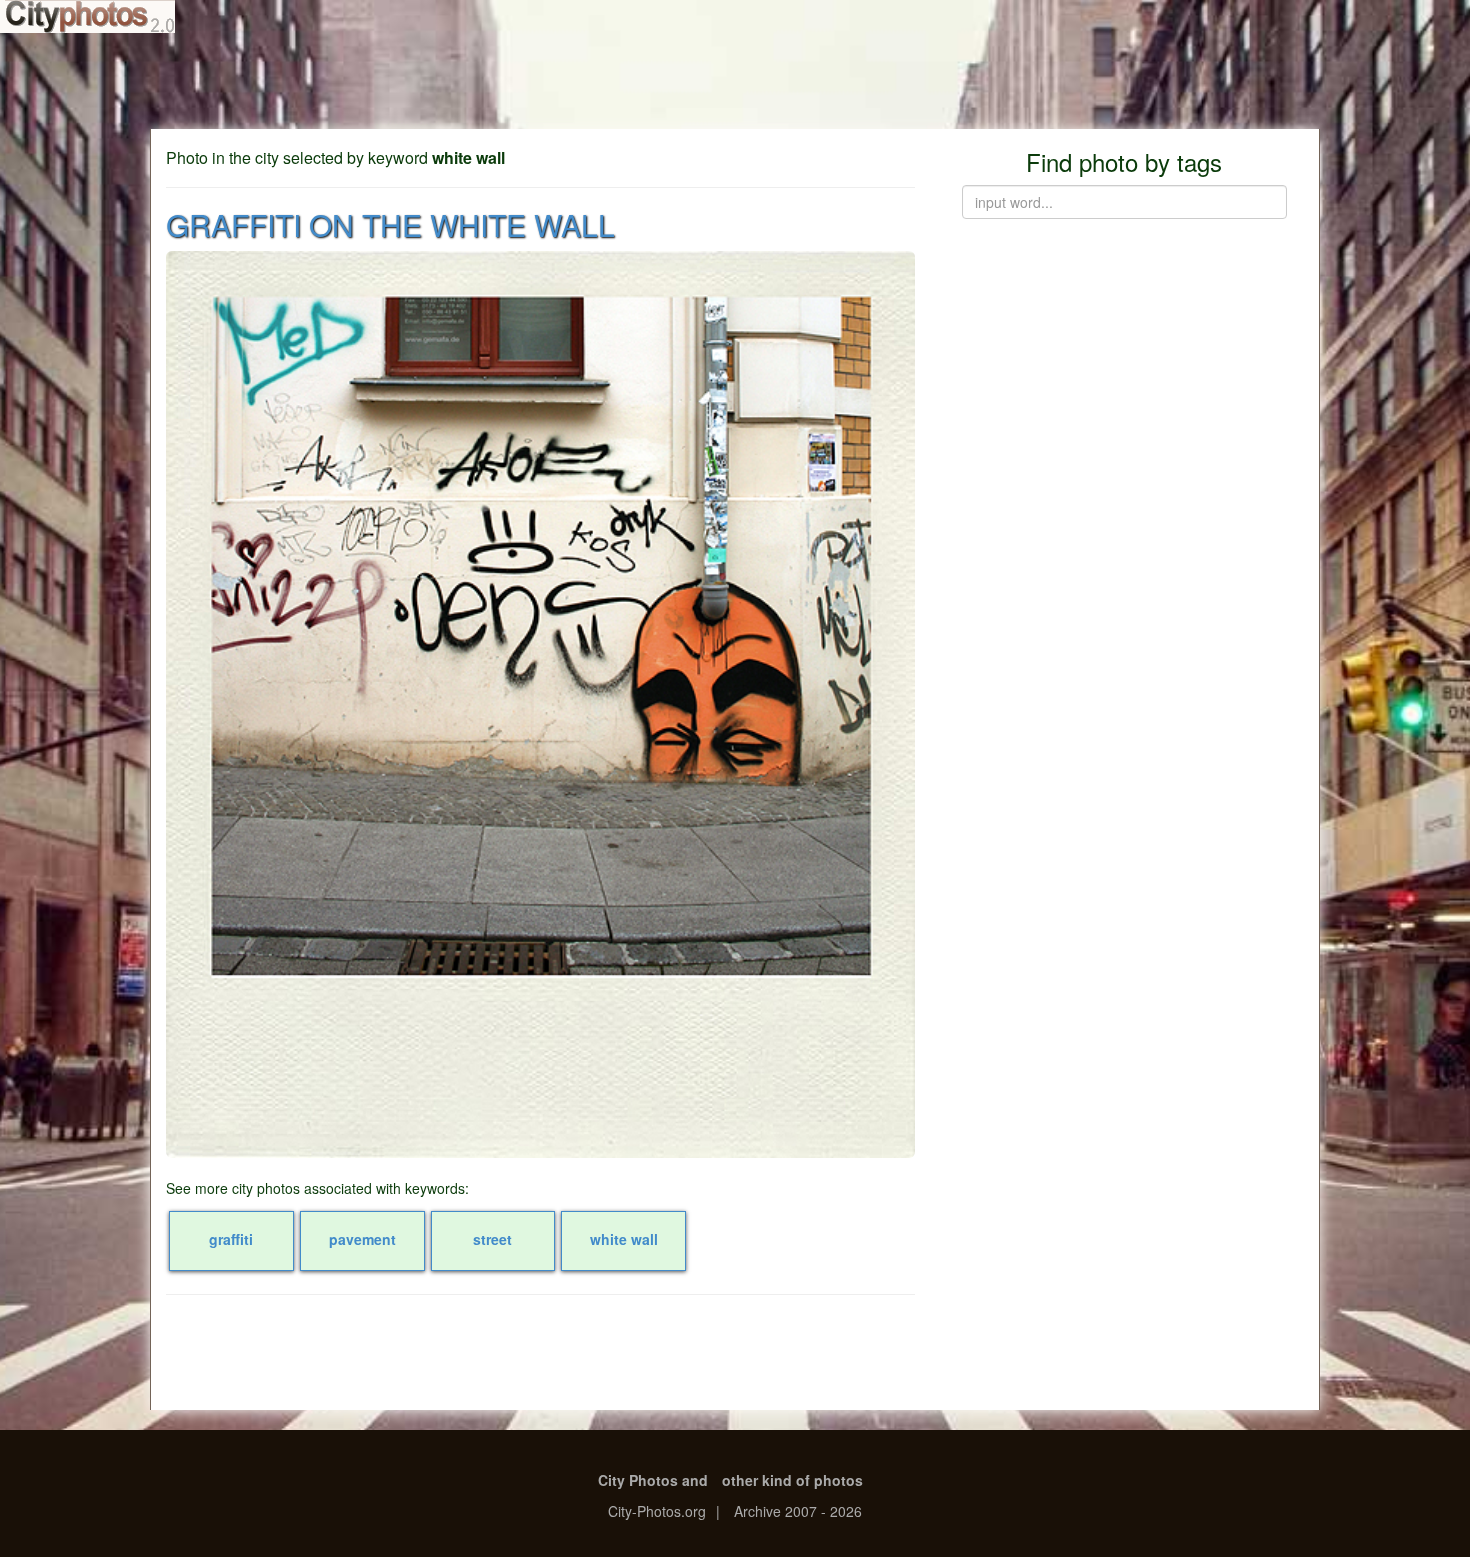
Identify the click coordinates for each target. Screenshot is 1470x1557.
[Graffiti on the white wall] (540, 704)
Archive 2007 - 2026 (798, 1511)
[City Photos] (87, 16)
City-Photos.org (657, 1511)
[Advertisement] (735, 80)
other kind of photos (792, 1480)
